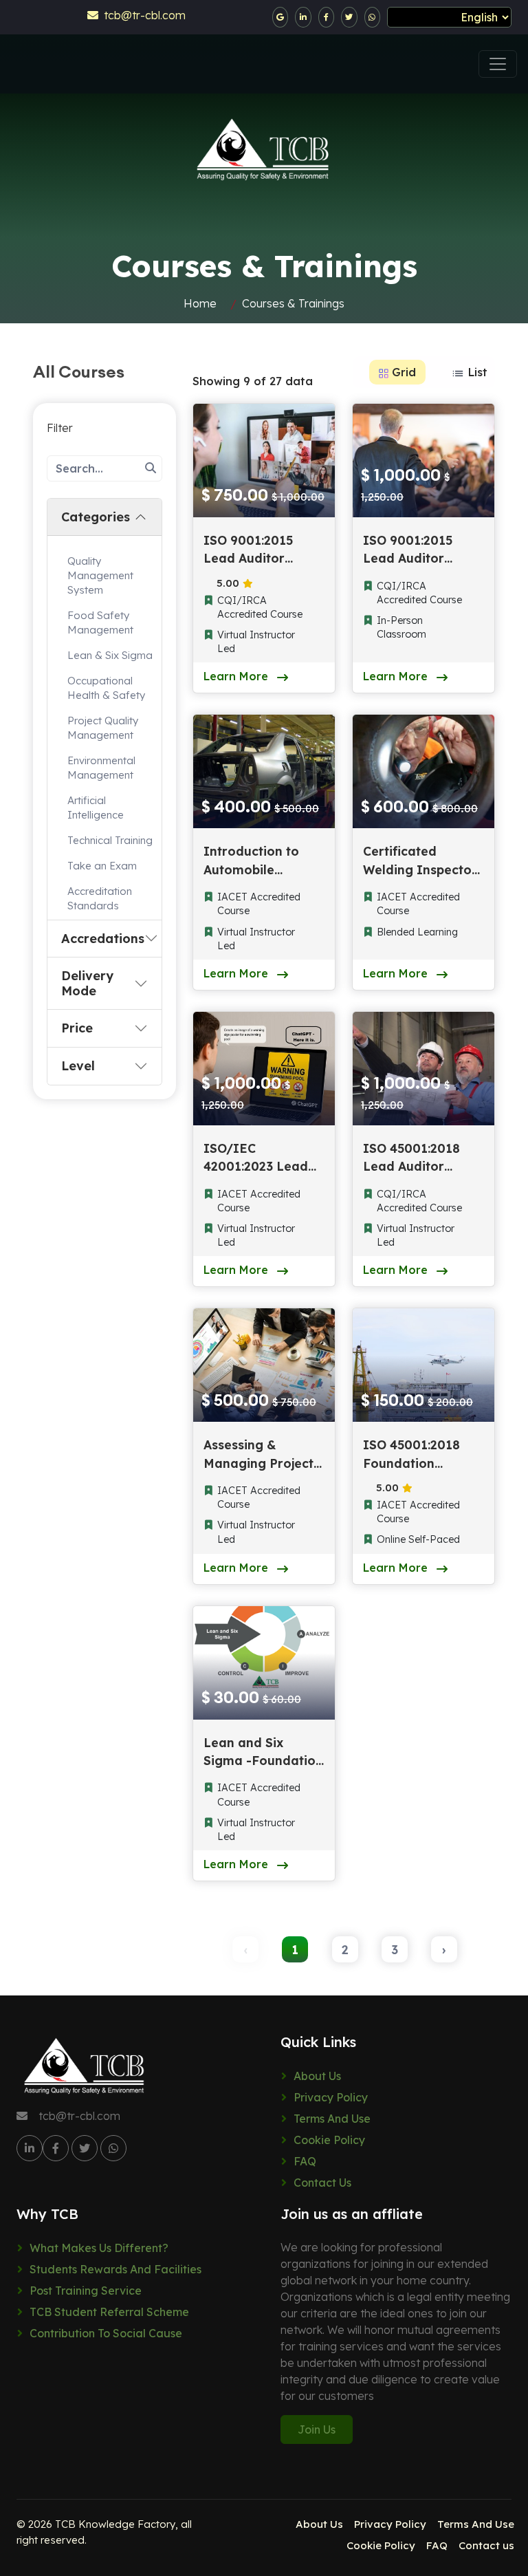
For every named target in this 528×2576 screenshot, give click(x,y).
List (476, 372)
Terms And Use (332, 2119)
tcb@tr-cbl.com (142, 15)
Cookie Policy (329, 2140)
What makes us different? (99, 2248)
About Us (317, 2076)
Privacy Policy (331, 2097)
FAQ (305, 2161)
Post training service (86, 2291)
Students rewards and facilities (115, 2269)
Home (200, 303)
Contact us (322, 2183)
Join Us (317, 2429)
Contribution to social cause (106, 2333)
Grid (402, 372)
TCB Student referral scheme (109, 2312)
